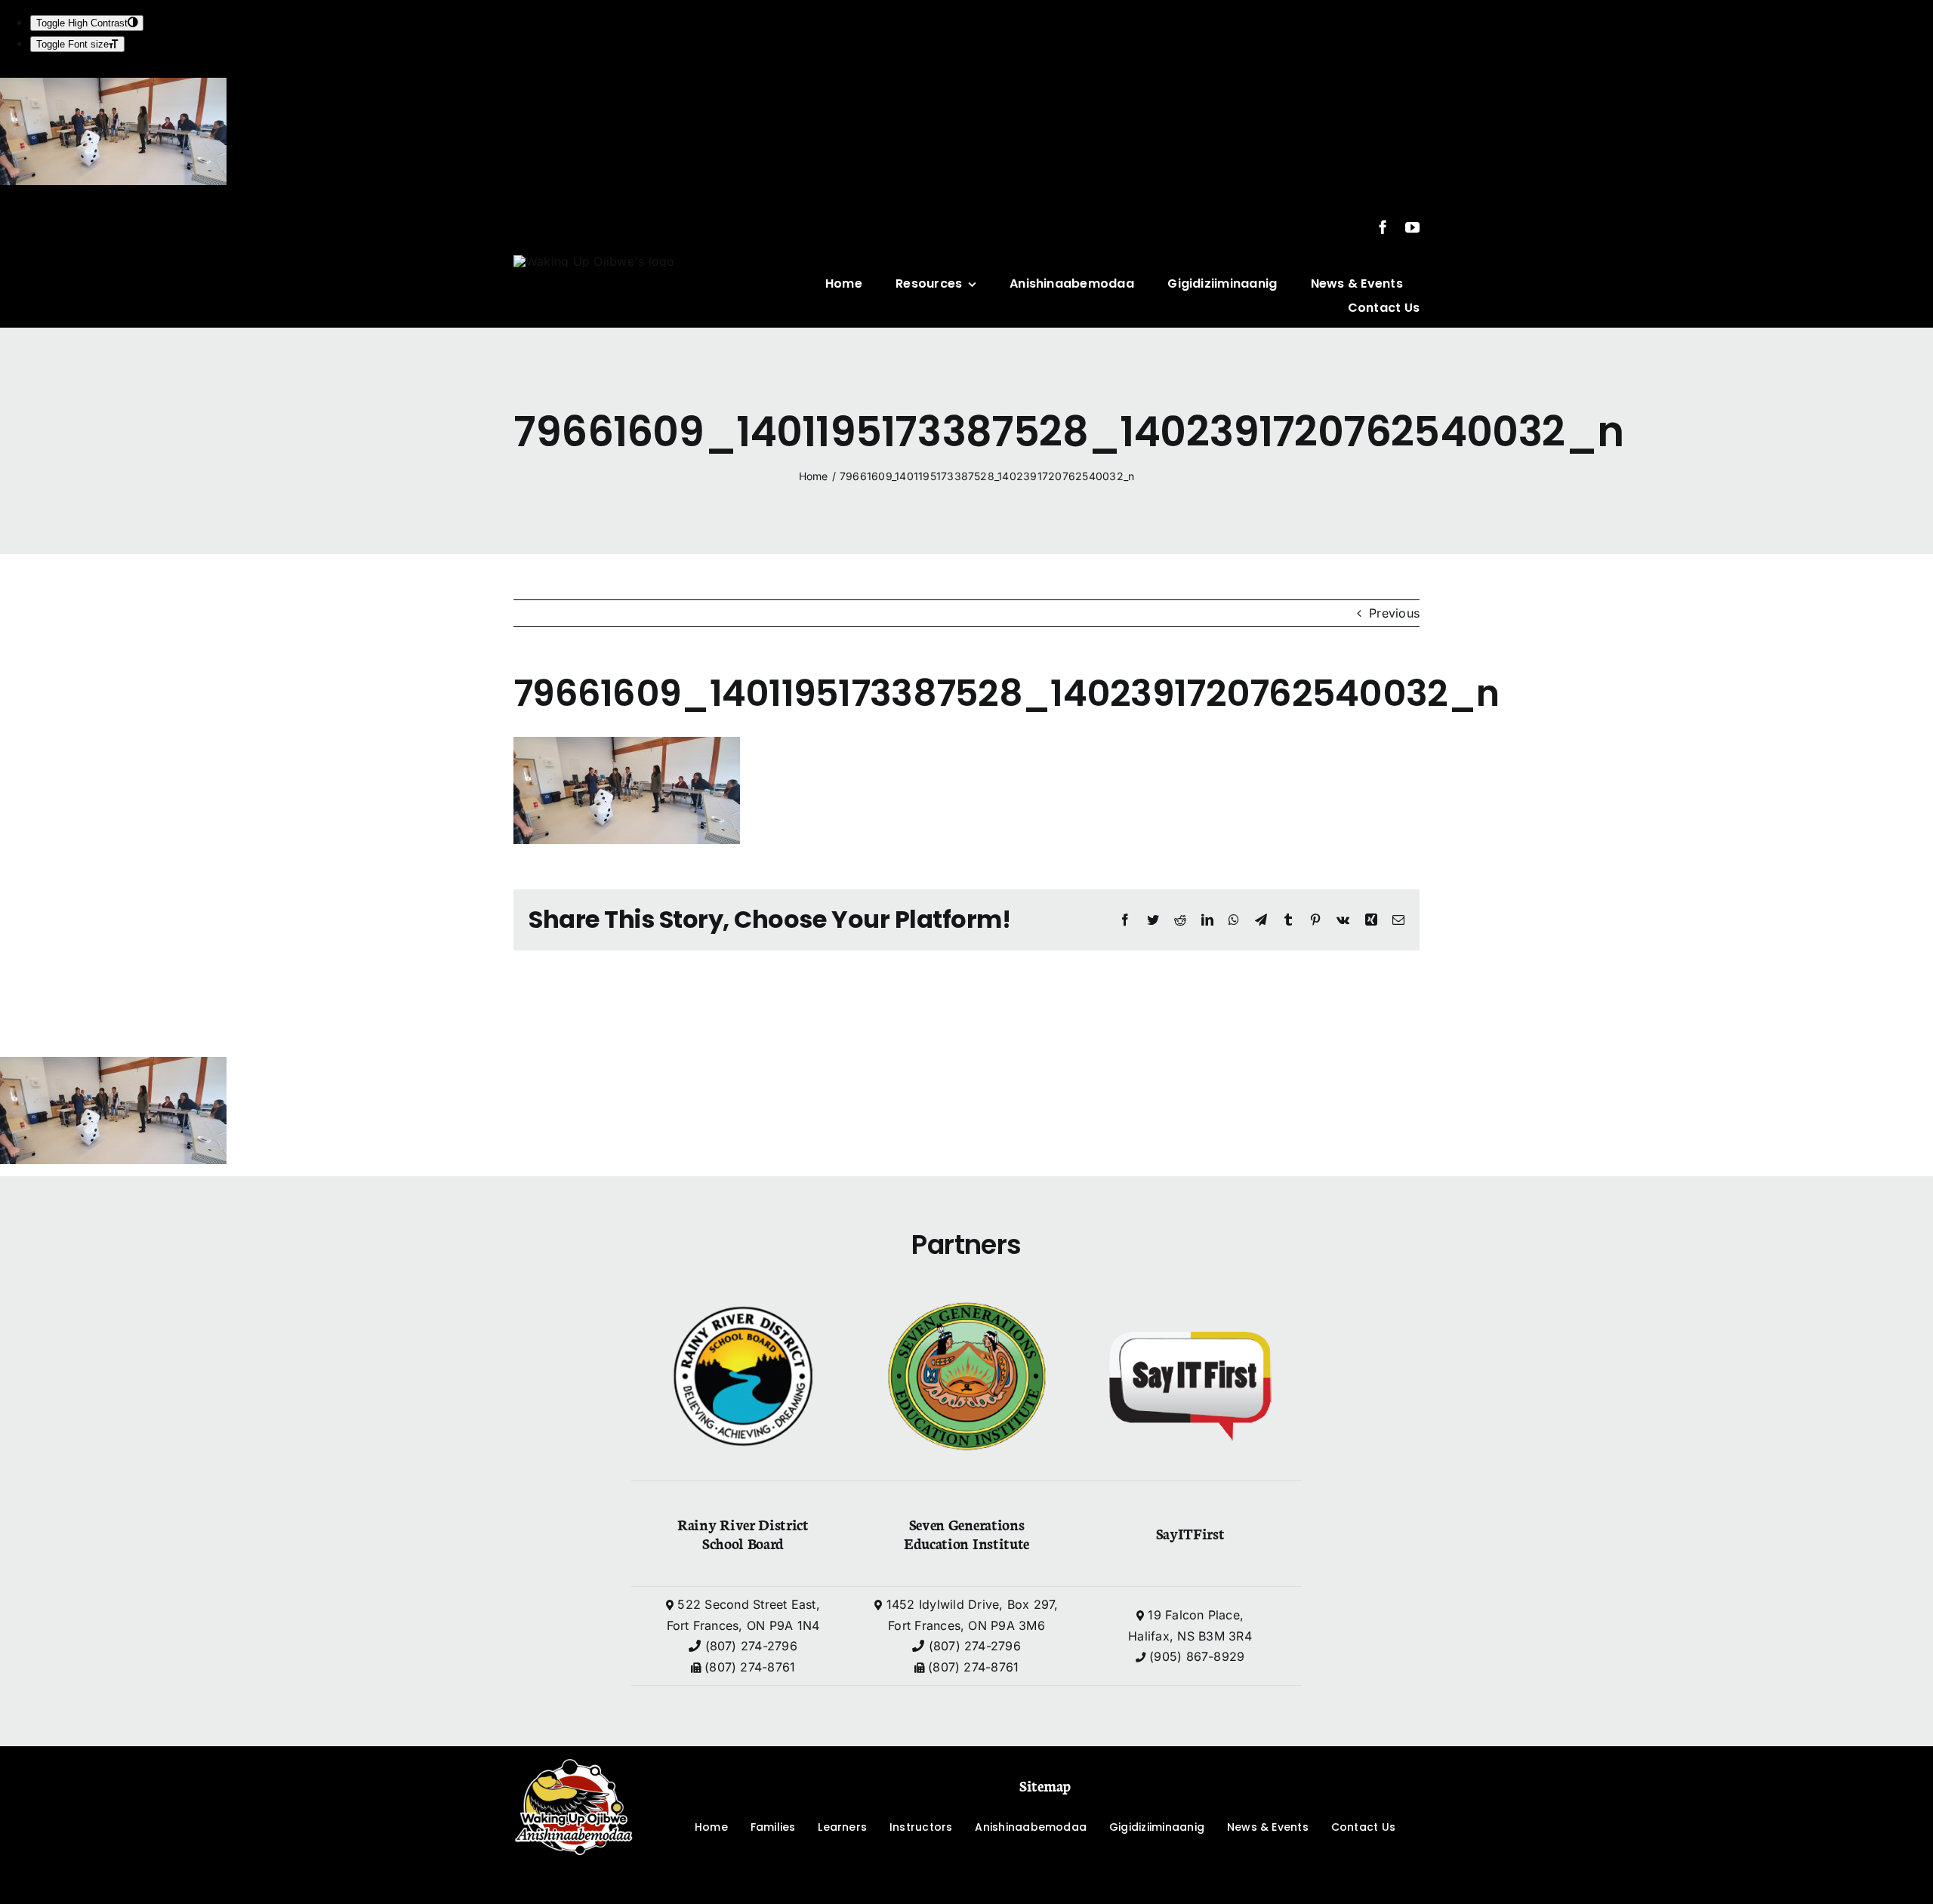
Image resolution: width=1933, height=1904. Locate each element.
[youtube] (1412, 227)
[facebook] (1383, 227)
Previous (1394, 613)
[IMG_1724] (594, 261)
